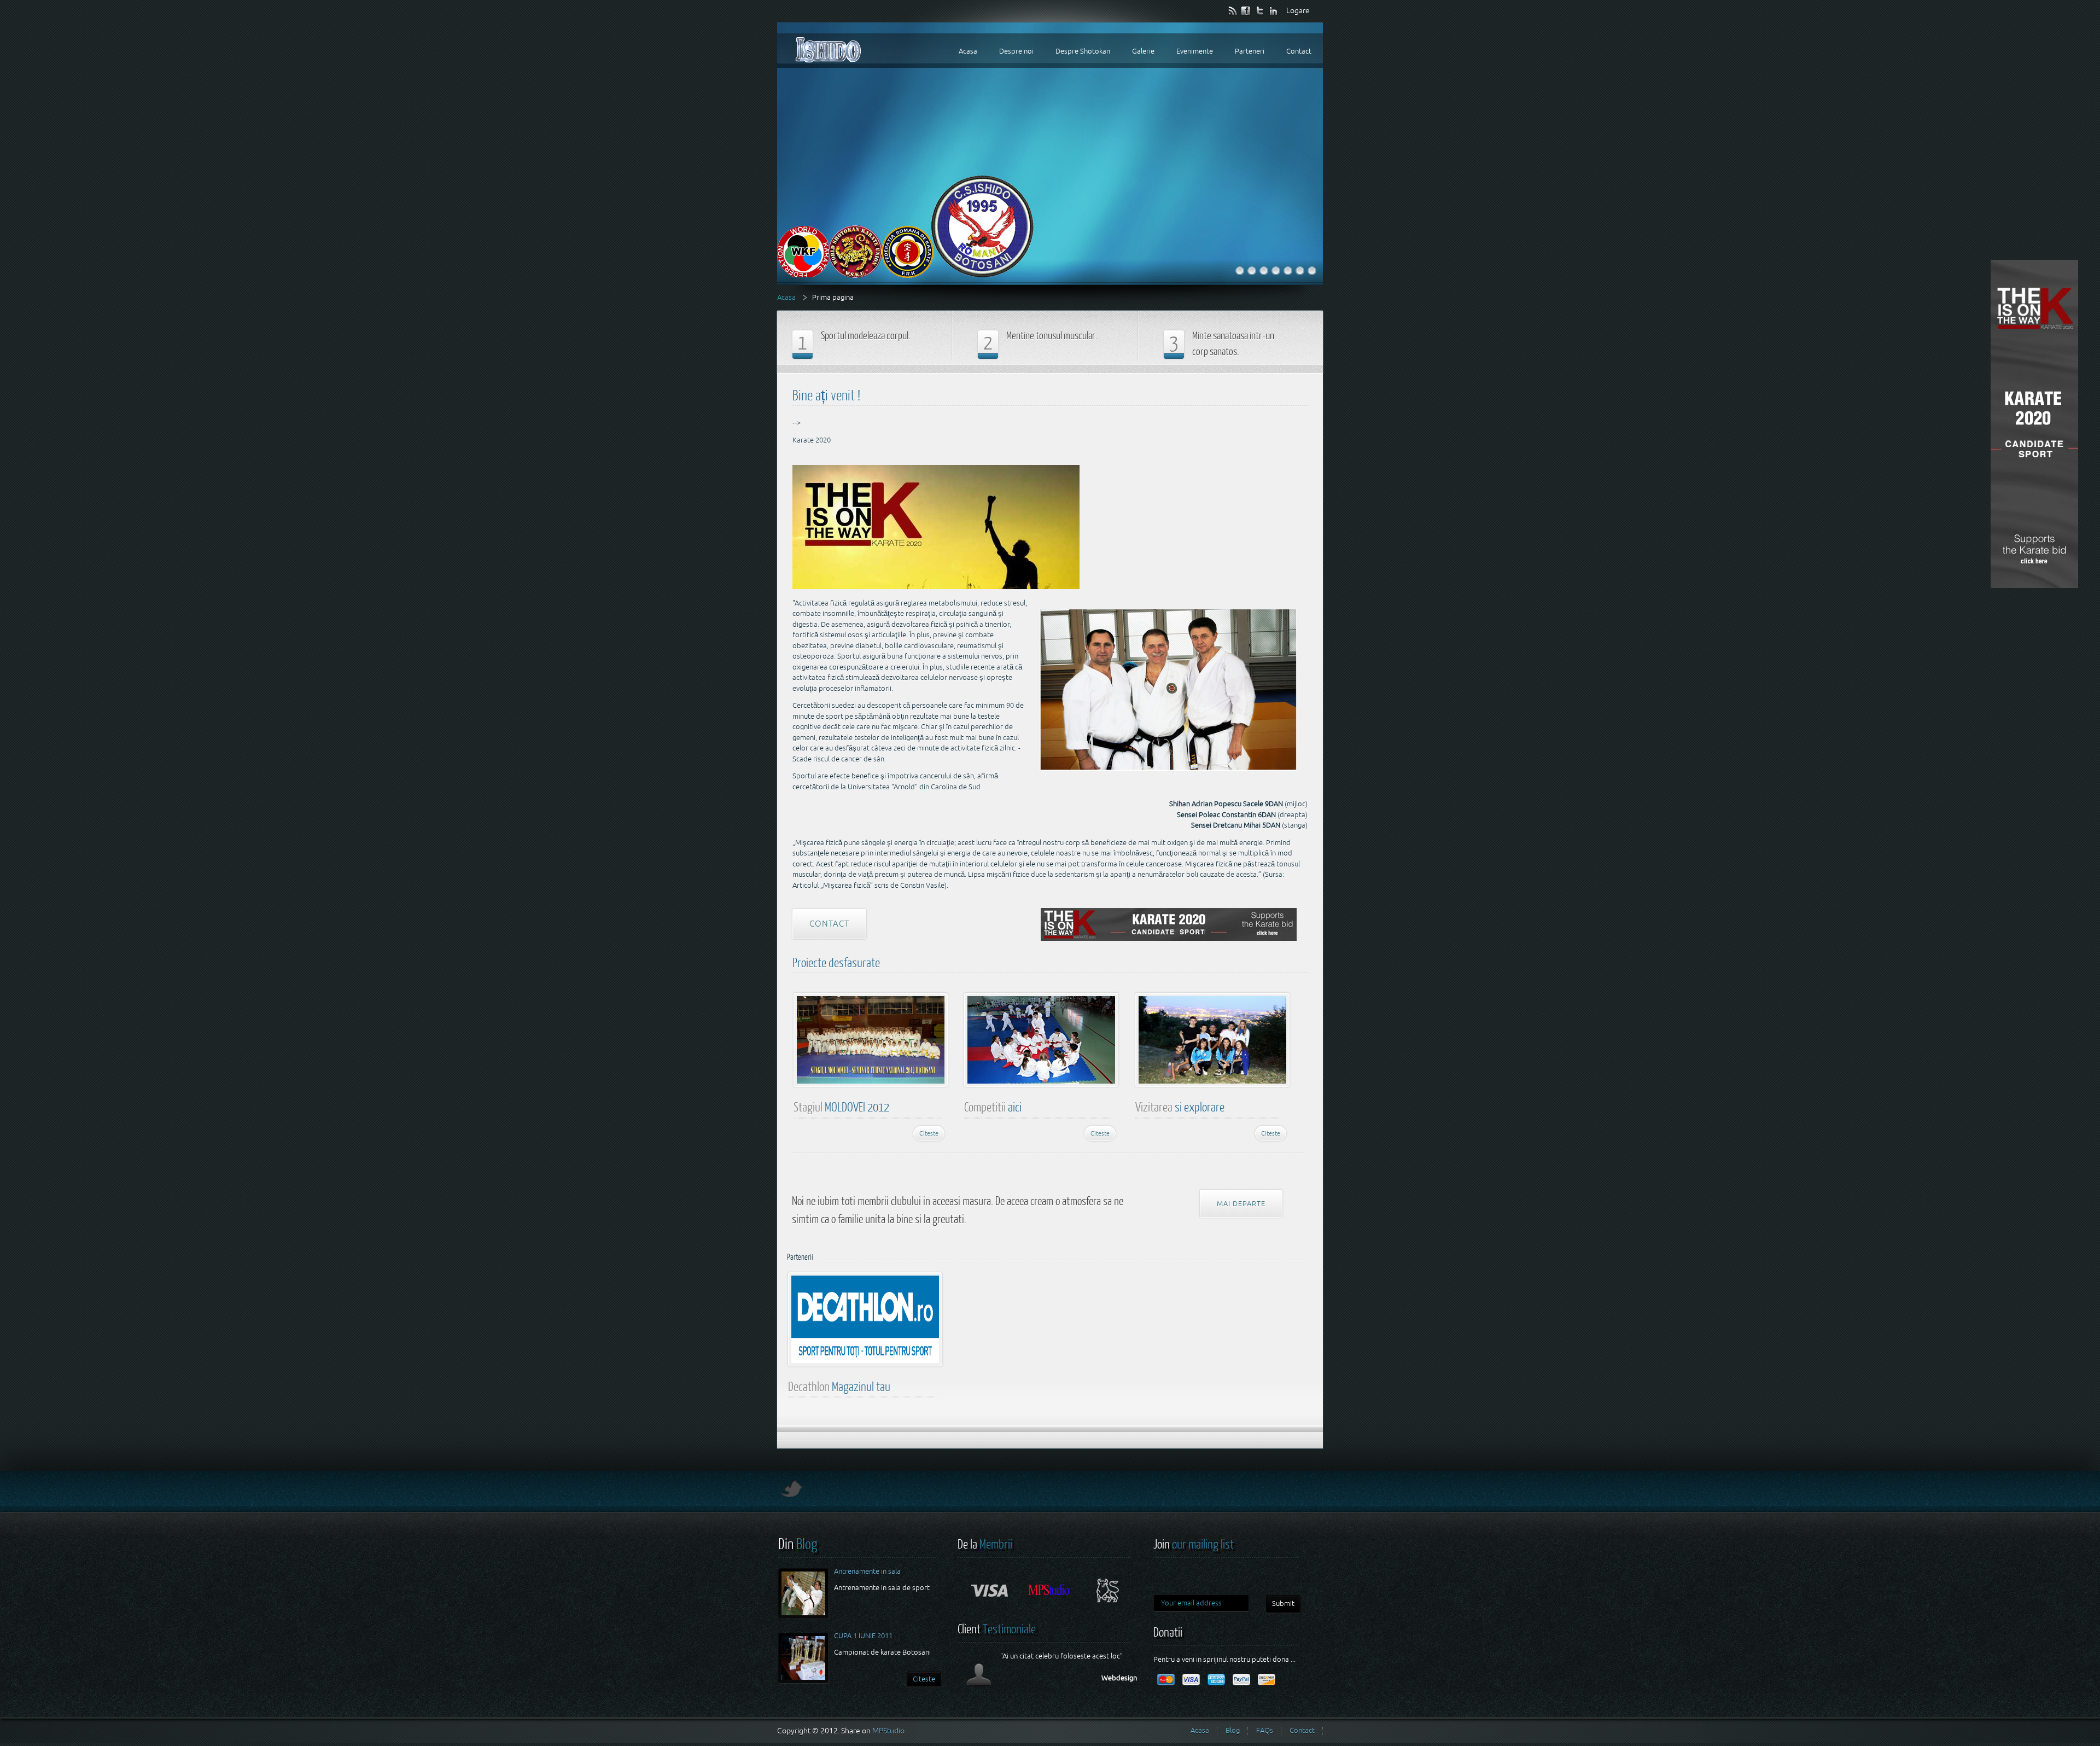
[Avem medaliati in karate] (1276, 271)
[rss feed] (1233, 10)
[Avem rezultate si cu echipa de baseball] (1288, 271)
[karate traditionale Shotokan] (1264, 271)
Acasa (786, 297)
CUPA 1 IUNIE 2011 (863, 1636)
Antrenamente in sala (867, 1571)
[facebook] (1247, 10)
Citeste (929, 1133)
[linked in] (1274, 10)
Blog (1233, 1730)
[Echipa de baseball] (1252, 271)
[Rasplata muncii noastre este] (1300, 271)
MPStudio (888, 1731)
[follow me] (1260, 10)
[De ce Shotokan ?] (1312, 271)
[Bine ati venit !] (1240, 271)
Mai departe (1241, 1204)
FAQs (1265, 1730)
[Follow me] (790, 1494)
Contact (829, 924)
